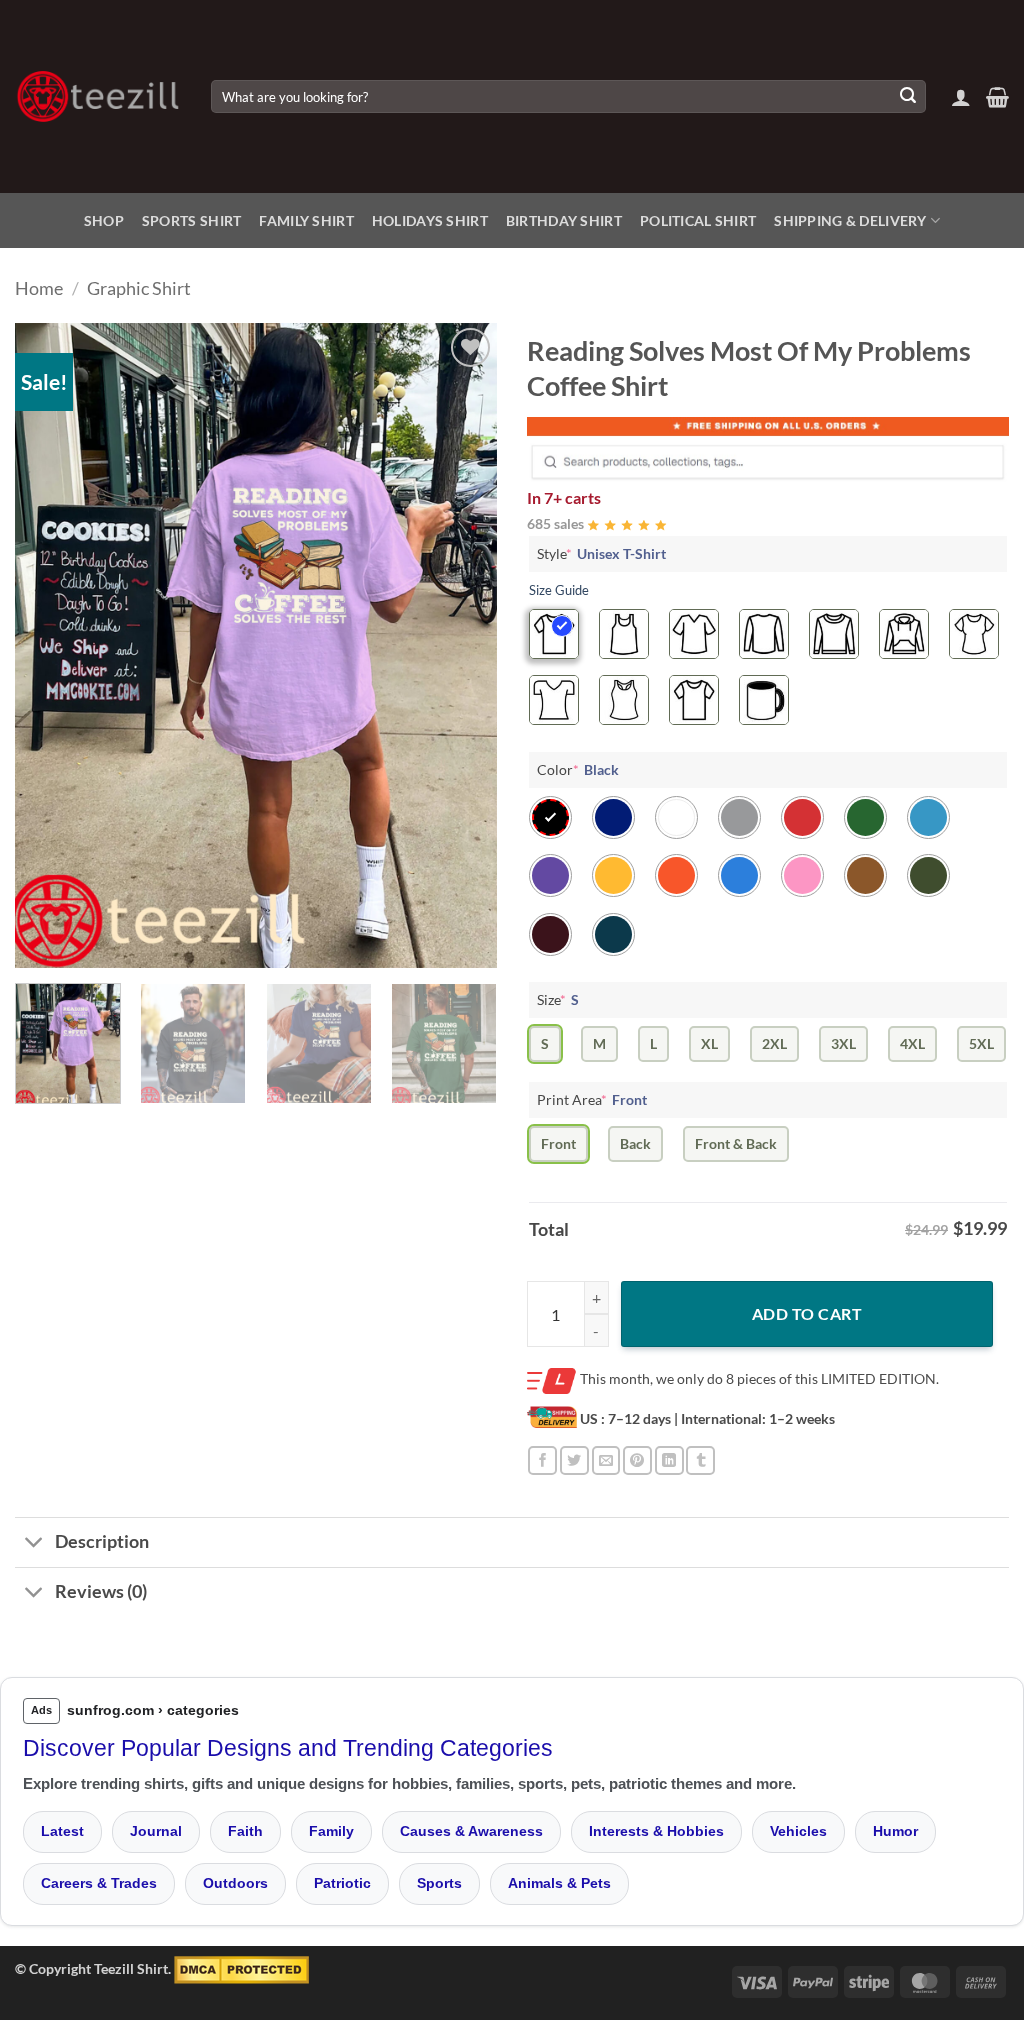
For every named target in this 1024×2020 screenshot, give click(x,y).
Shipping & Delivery (850, 220)
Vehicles (798, 1831)
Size (558, 999)
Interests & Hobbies (656, 1831)
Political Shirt (698, 220)
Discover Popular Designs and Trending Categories (288, 1748)
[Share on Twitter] (574, 1460)
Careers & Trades (99, 1883)
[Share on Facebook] (542, 1460)
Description (102, 1541)
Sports (439, 1883)
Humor (895, 1831)
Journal (156, 1831)
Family (331, 1831)
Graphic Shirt (139, 288)
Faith (245, 1831)
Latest (62, 1831)
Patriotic (342, 1883)
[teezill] (98, 96)
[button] (961, 97)
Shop (104, 220)
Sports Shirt (191, 220)
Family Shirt (306, 220)
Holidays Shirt (430, 220)
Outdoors (235, 1883)
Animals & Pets (559, 1883)
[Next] (462, 645)
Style (601, 553)
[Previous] (50, 645)
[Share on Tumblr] (700, 1460)
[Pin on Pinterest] (637, 1460)
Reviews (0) (101, 1591)
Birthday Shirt (564, 220)
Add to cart (807, 1313)
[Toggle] (34, 1544)
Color (578, 769)
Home (39, 288)
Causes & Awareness (471, 1831)
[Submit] (908, 97)
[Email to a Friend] (606, 1460)
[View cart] (997, 97)
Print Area (592, 1099)
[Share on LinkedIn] (669, 1460)
